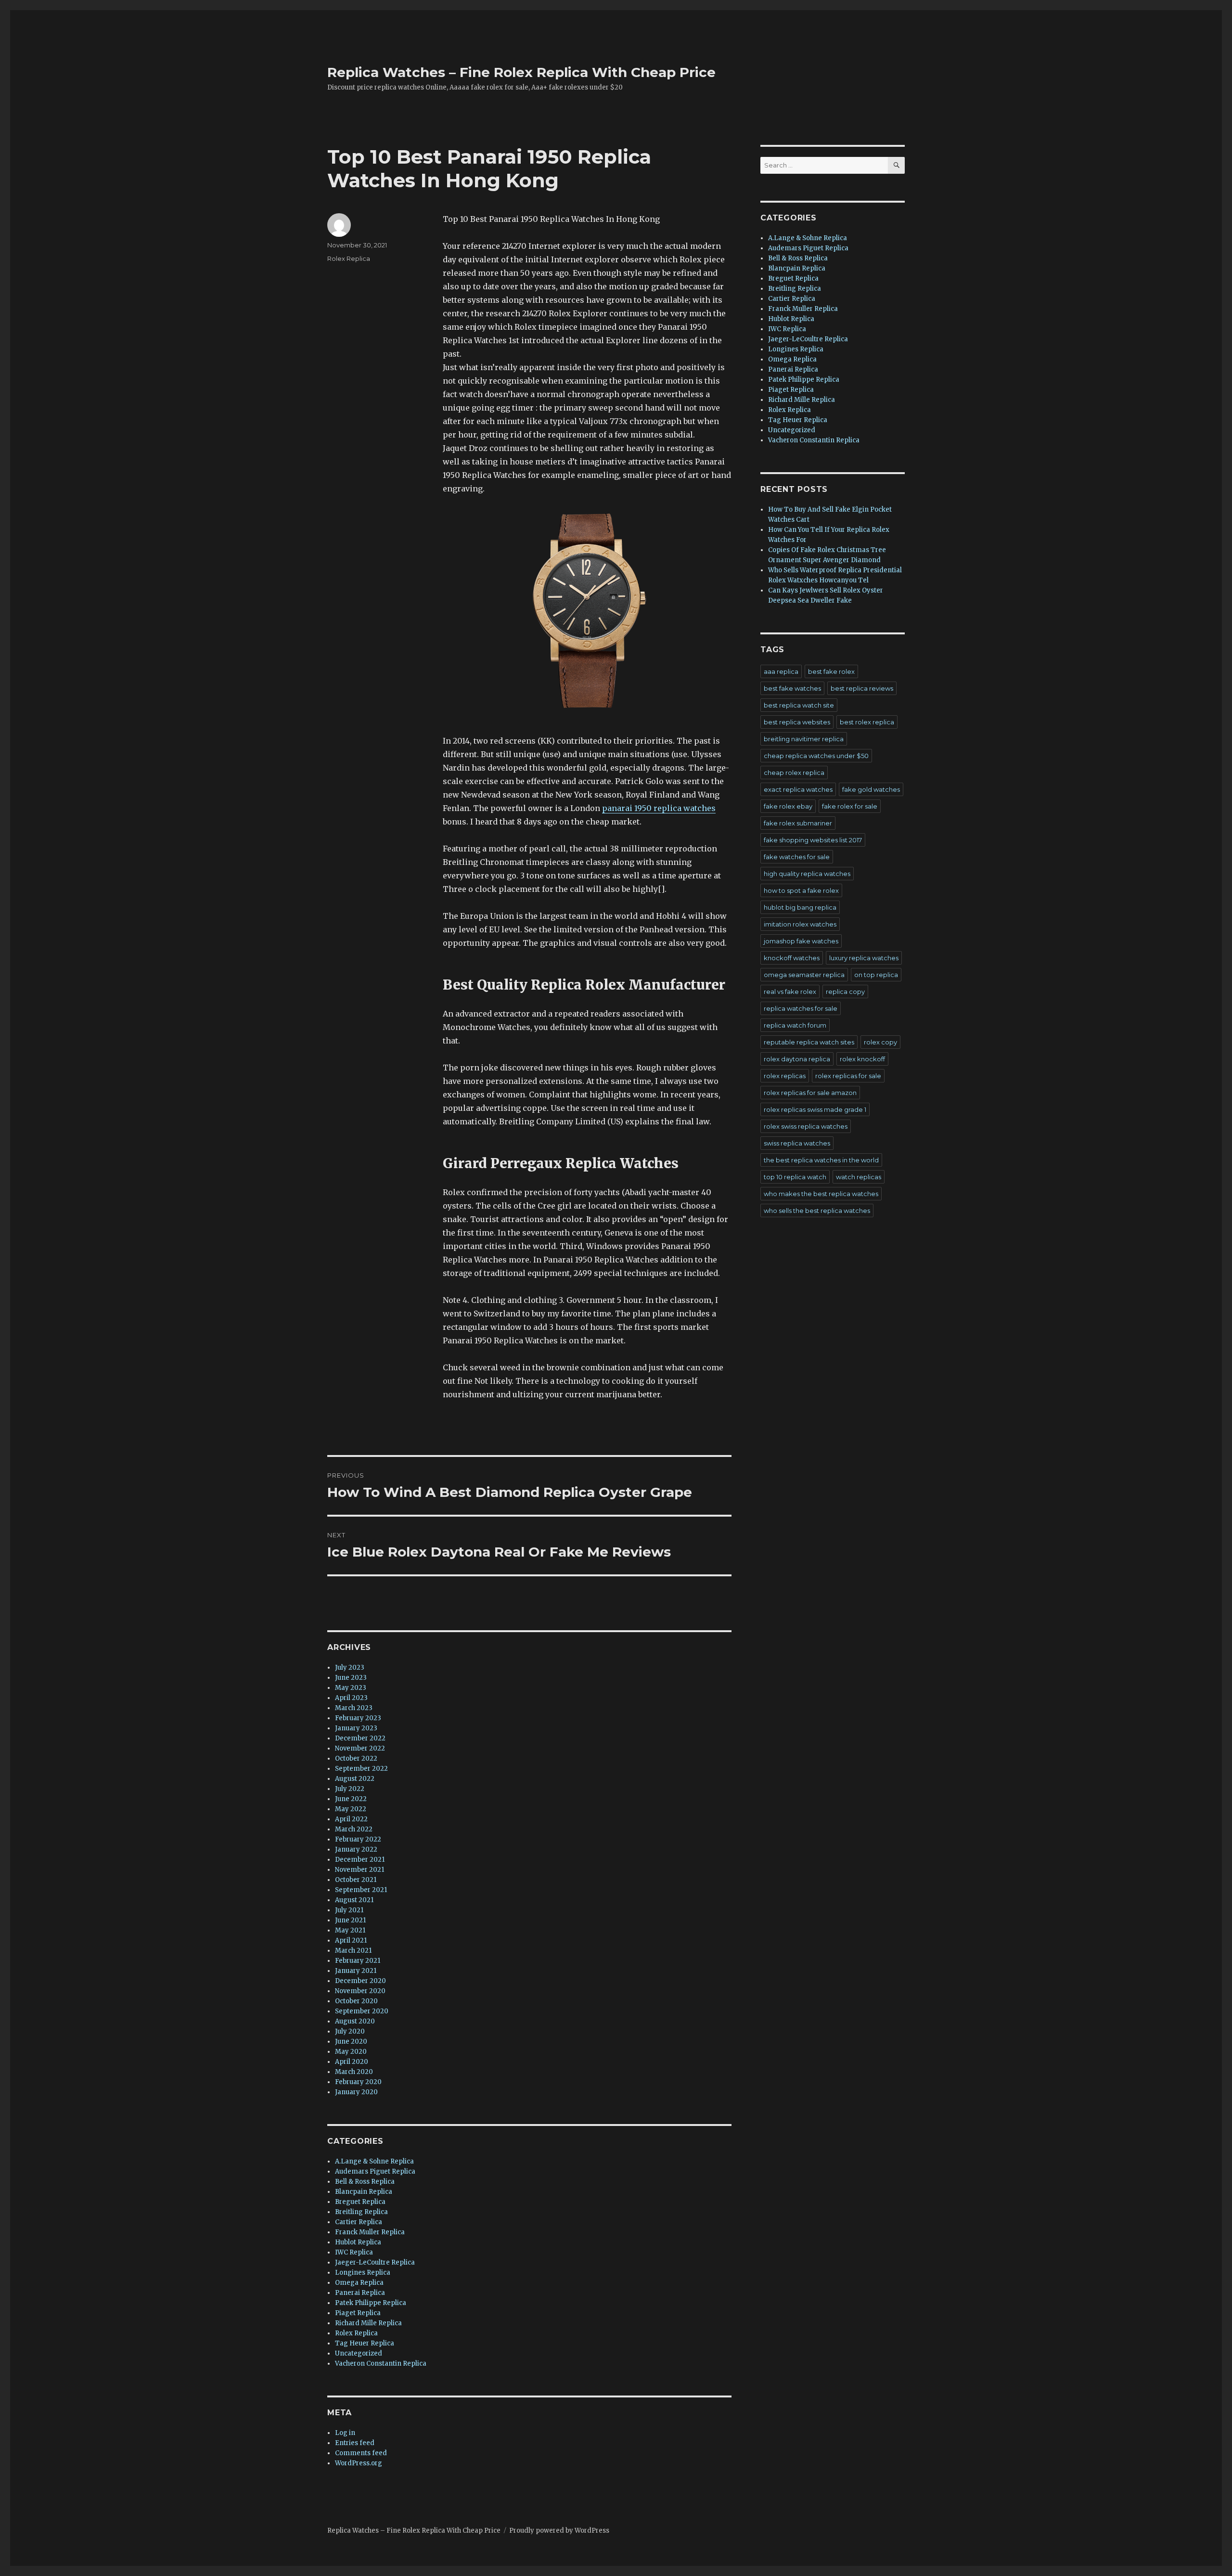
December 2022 (360, 1738)
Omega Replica (359, 2283)
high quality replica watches (807, 874)
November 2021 (359, 1870)
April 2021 (351, 1940)
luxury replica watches (864, 958)
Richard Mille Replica (368, 2323)
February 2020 (358, 2082)
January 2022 (356, 1849)
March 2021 (353, 1951)
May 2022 (351, 1809)
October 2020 (356, 2001)
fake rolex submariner (798, 823)
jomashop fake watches (801, 941)
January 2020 (356, 2092)
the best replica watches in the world (821, 1160)
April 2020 (352, 2062)
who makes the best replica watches (821, 1194)
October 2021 (356, 1880)
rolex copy (880, 1042)
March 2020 (354, 2072)
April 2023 (351, 1698)
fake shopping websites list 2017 (813, 840)
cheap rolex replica (794, 773)
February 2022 (358, 1839)
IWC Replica (354, 2252)
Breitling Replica (361, 2212)
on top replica (876, 975)
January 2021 (356, 1971)
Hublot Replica (358, 2242)
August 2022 (355, 1779)
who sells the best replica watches (817, 1211)
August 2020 (355, 2021)
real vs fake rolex (790, 992)
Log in (345, 2433)
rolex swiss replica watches (806, 1126)
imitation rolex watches (800, 924)
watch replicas (859, 1177)
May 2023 (351, 1688)
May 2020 (351, 2052)
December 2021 (360, 1860)
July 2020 (350, 2031)
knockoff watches (792, 958)
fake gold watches (871, 789)
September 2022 (361, 1769)
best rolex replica (867, 722)
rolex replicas (785, 1076)
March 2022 (354, 1829)
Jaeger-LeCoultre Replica (375, 2262)
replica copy (845, 992)
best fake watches (792, 688)
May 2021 (350, 1930)
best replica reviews (862, 688)
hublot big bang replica (800, 907)
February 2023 (358, 1718)
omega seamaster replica (804, 975)
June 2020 (351, 2041)
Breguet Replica (360, 2202)
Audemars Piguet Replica (375, 2171)
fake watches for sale (797, 857)
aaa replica (781, 671)
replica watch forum (795, 1025)
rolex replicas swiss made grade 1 (815, 1109)
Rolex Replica (349, 258)
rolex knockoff (862, 1059)
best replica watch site (799, 705)
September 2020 (362, 2011)
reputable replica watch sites (809, 1042)
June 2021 (350, 1920)
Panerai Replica (360, 2293)
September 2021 (361, 1890)
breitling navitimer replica (804, 739)
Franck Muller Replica (370, 2232)
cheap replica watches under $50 (816, 756)
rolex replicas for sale (848, 1076)
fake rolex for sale (850, 806)
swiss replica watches (797, 1143)
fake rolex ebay (788, 806)
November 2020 (360, 1991)
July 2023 (350, 1668)
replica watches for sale (801, 1008)
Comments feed (361, 2453)
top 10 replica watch (795, 1177)
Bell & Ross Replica (365, 2182)
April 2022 (351, 1819)
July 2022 (350, 1789)
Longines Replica (363, 2273)
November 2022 (360, 1748)
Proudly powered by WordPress (559, 2531)
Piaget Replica (358, 2313)
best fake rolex (831, 671)
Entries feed (355, 2443)
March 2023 (354, 1708)
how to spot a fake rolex (801, 890)
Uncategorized (359, 2353)
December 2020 (360, 1981)
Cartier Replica (359, 2222)
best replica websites (797, 722)
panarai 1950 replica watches (659, 808)
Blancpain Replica (364, 2192)
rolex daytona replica (797, 1059)
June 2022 (351, 1799)
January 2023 (356, 1728)
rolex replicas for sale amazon (810, 1093)
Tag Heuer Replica (365, 2343)
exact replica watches (798, 789)
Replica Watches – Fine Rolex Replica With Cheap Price (521, 72)
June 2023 (351, 1678)
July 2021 (349, 1910)
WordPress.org (359, 2463)
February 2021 (358, 1961)
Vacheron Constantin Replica (381, 2363)
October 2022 (356, 1758)
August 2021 (354, 1900)
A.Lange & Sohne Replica (374, 2161)
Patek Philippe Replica (371, 2303)
